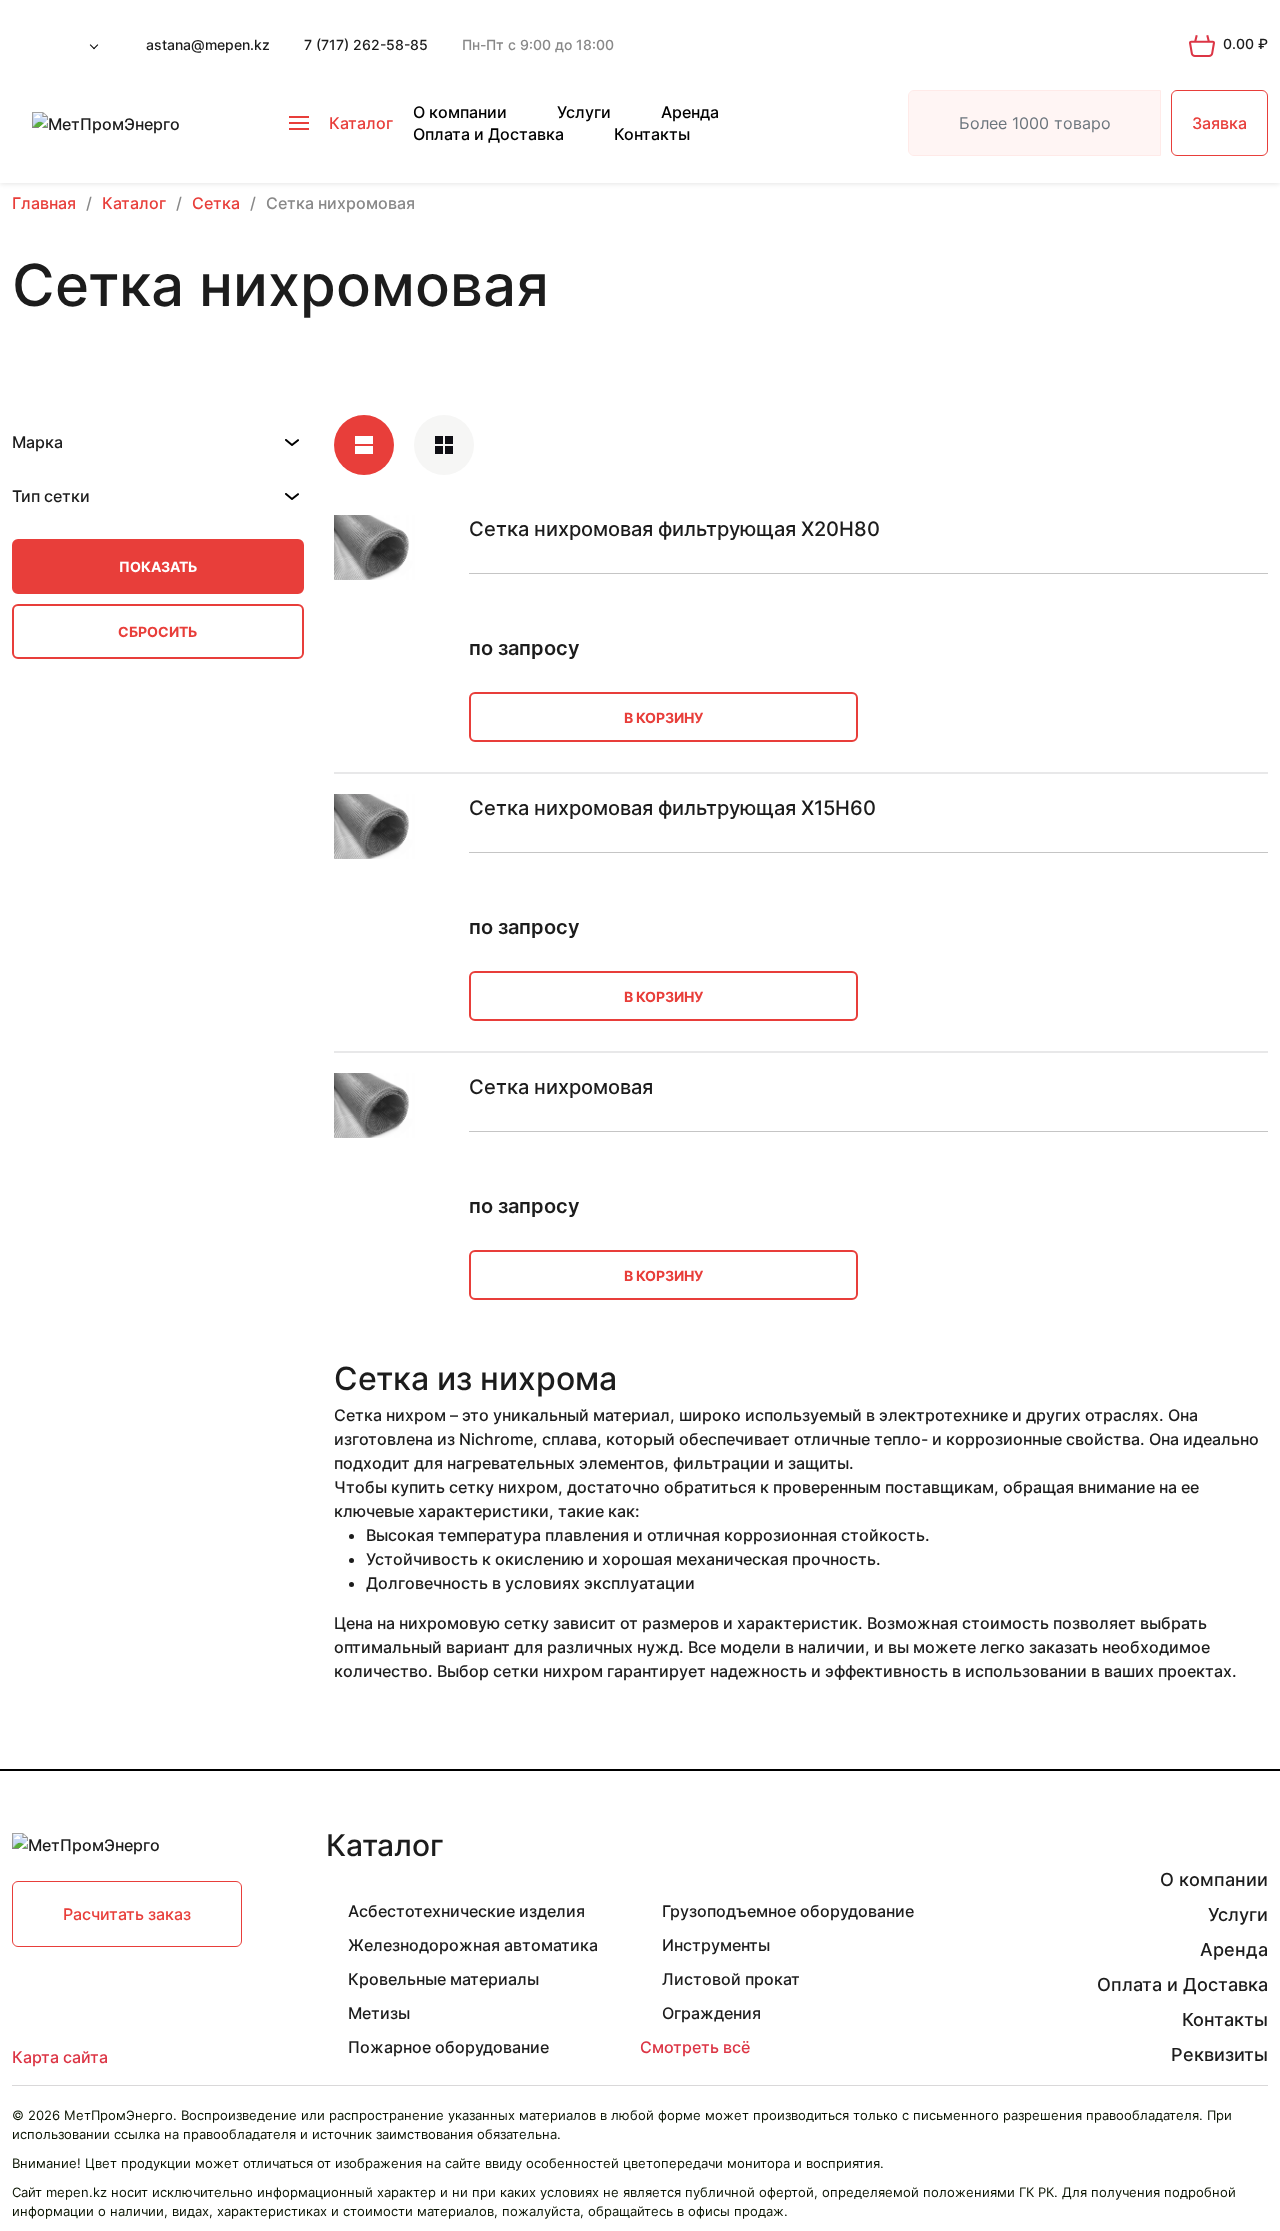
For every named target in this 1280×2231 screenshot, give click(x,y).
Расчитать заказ (127, 1914)
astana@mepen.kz (208, 44)
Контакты (652, 134)
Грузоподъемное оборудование (788, 1911)
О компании (460, 112)
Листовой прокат (731, 1979)
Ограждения (711, 2013)
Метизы (379, 2013)
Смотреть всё (695, 2047)
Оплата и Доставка (488, 134)
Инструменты (716, 1945)
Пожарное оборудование (448, 2047)
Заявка (1219, 123)
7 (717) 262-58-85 (366, 44)
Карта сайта (60, 2057)
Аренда (690, 112)
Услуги (584, 112)
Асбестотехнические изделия (466, 1911)
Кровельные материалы (443, 1979)
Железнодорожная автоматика (473, 1945)
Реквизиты (1219, 2054)
